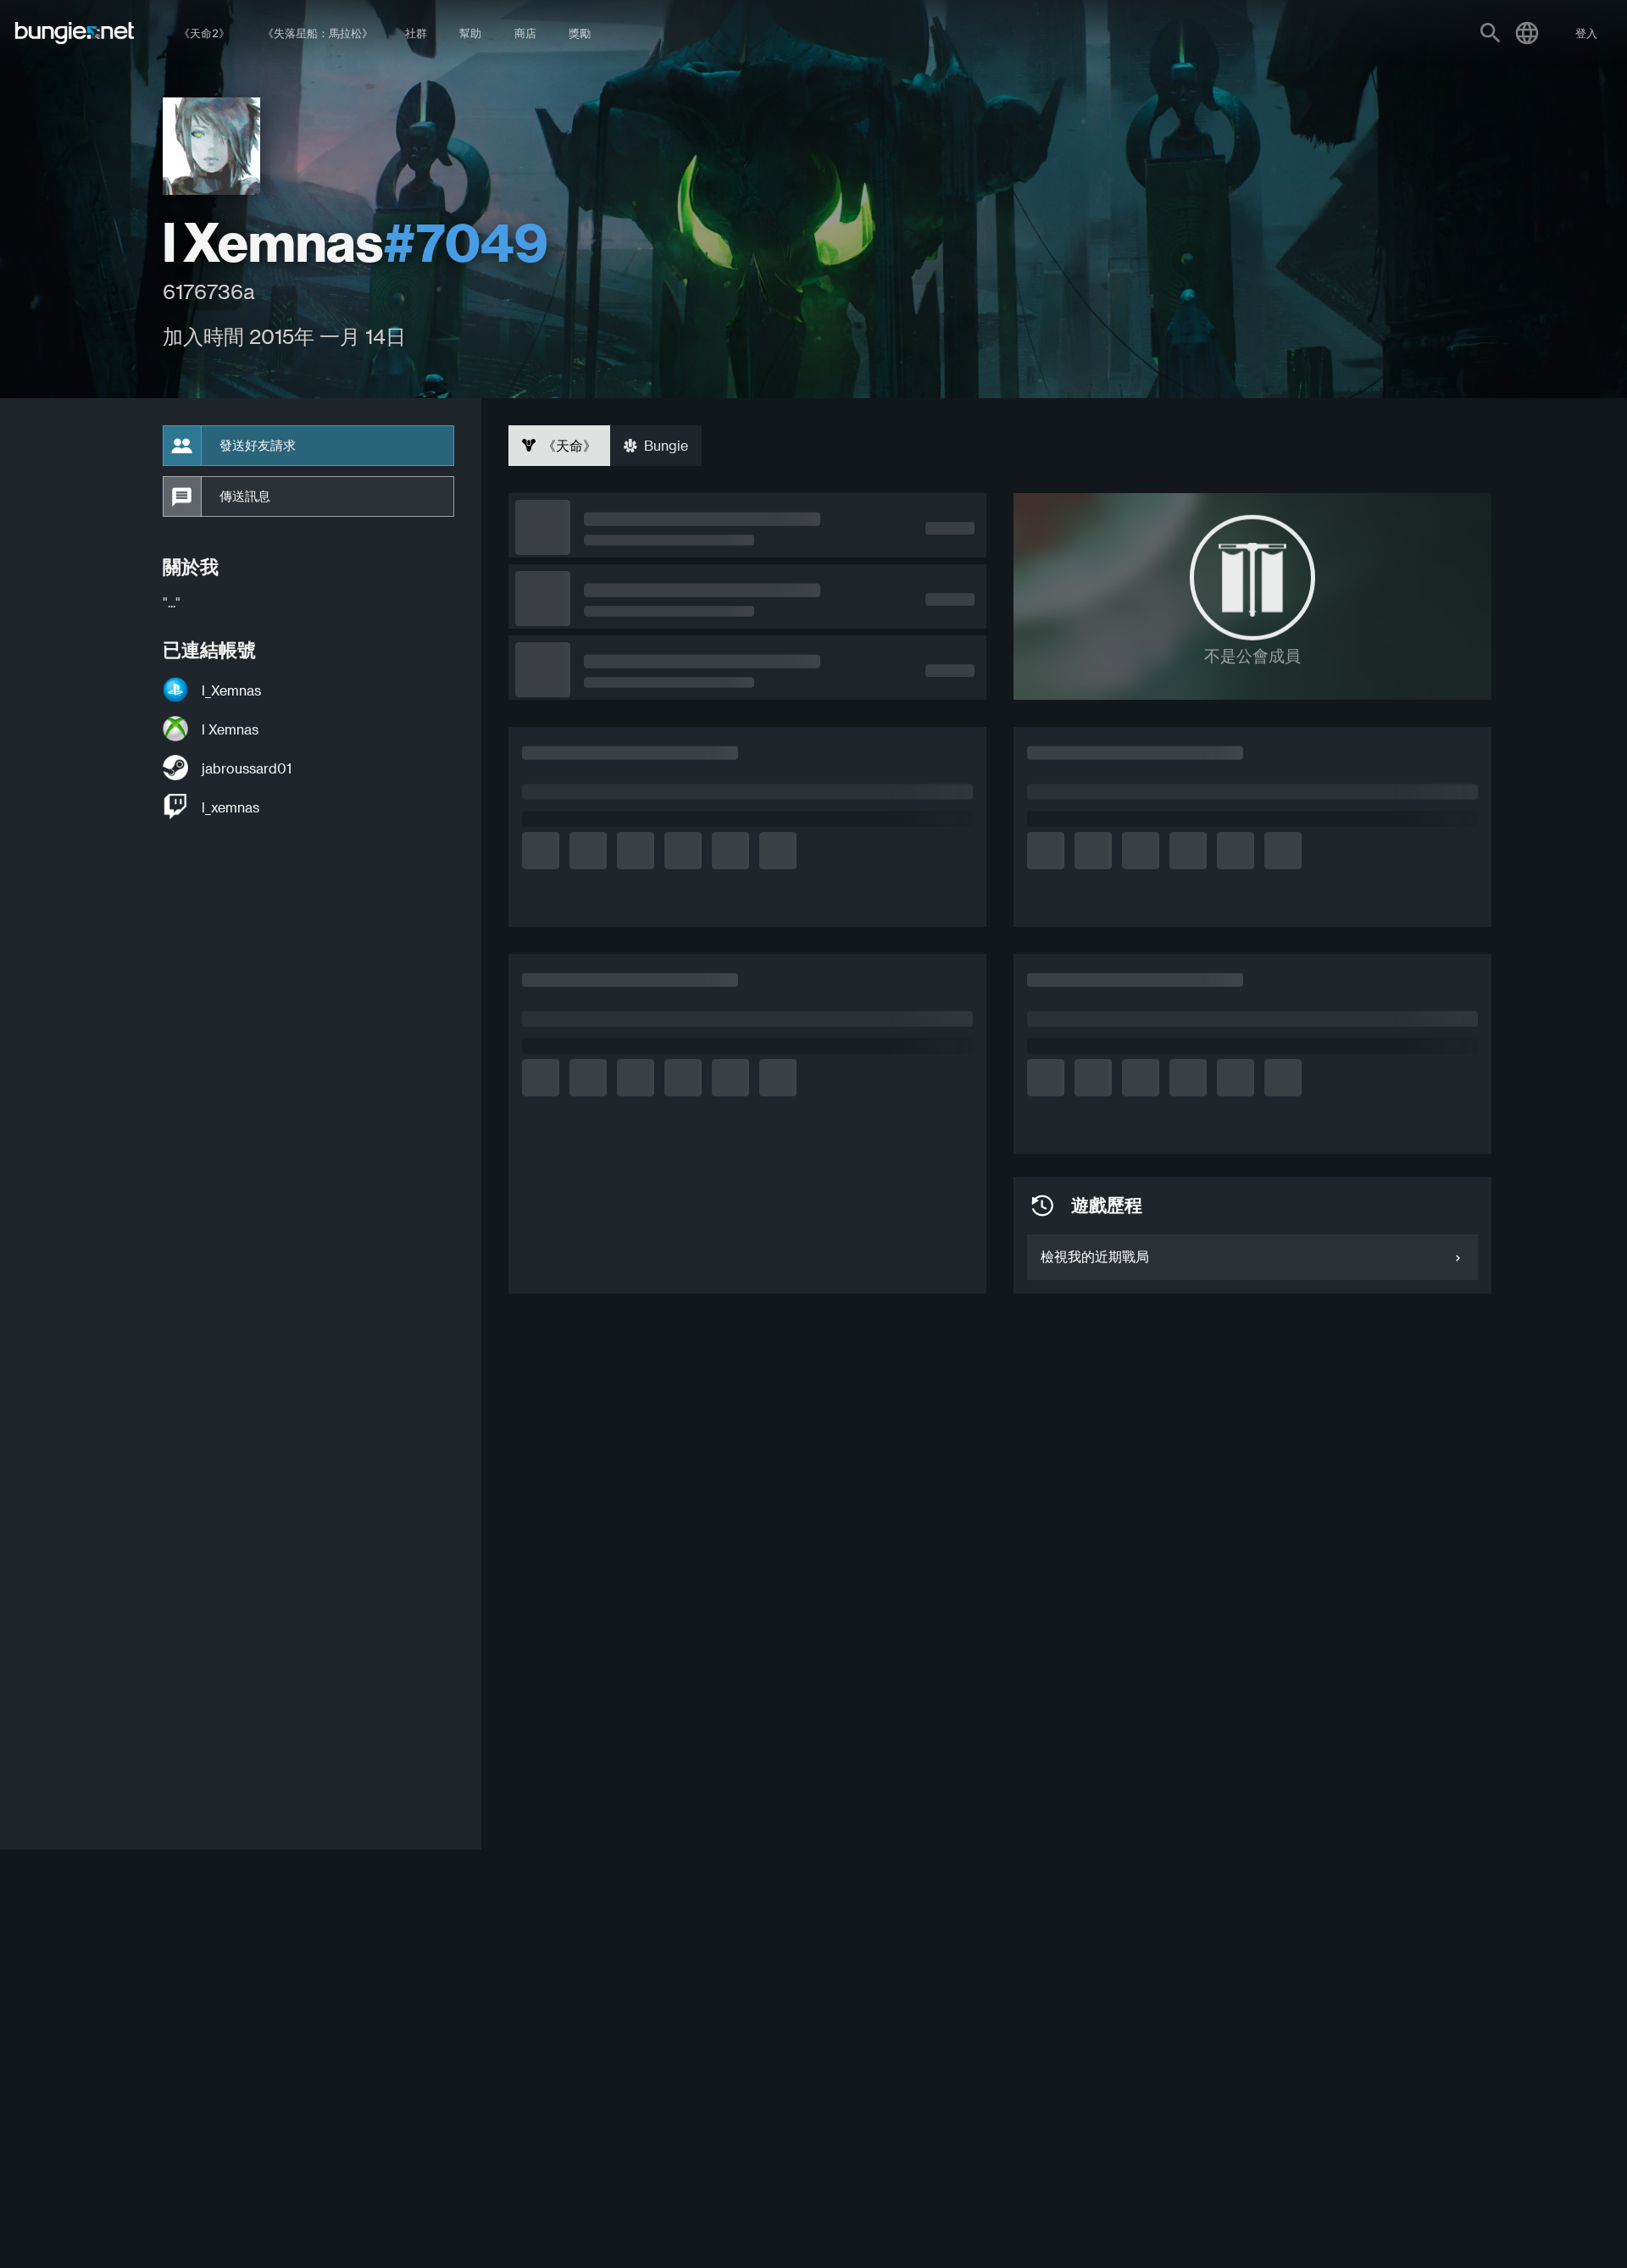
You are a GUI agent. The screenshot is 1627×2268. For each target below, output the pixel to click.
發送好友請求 (258, 446)
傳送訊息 (245, 496)
